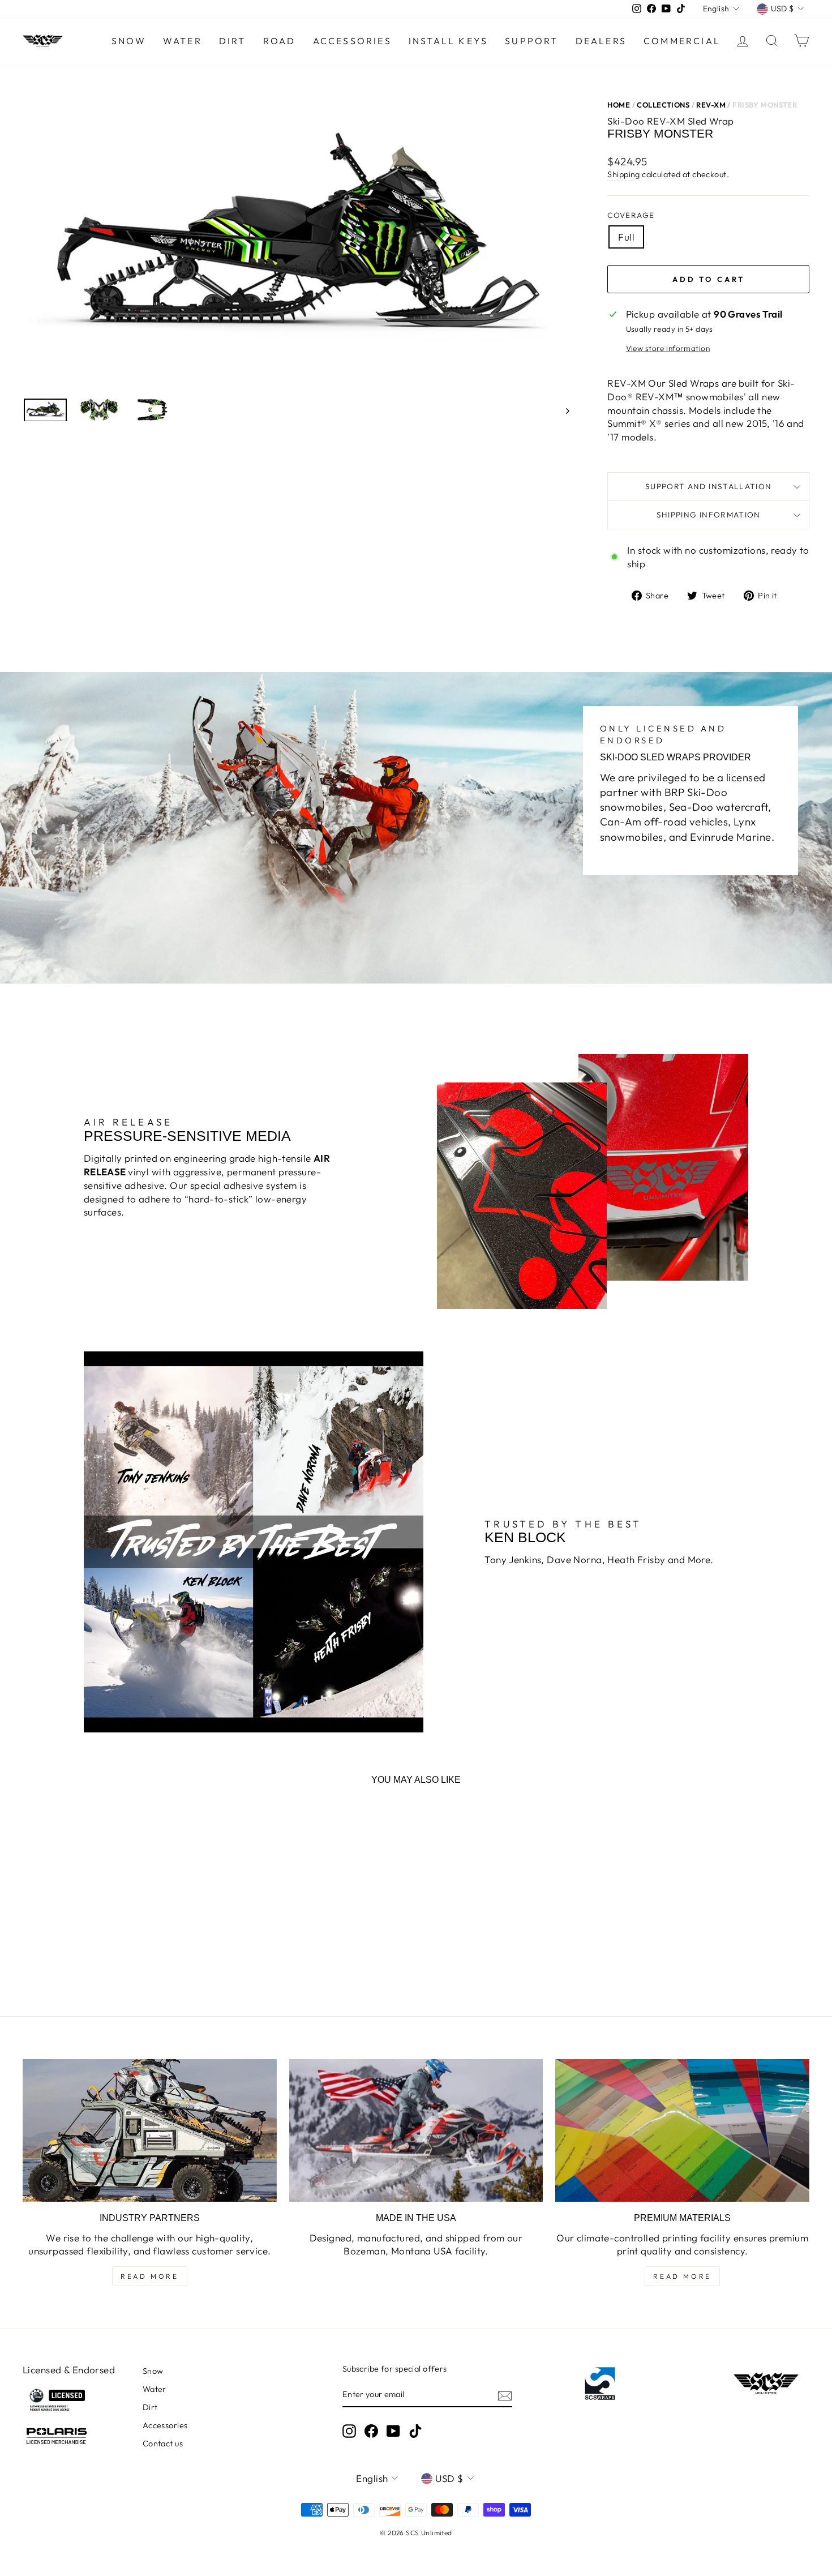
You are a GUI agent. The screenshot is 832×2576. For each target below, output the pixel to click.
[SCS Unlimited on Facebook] (371, 2431)
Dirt (233, 41)
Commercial (682, 41)
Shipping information (709, 515)
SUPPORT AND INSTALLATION (709, 486)
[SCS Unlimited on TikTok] (415, 2431)
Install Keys (448, 41)
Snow (129, 41)
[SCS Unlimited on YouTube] (393, 2431)
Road (280, 41)
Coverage (631, 215)
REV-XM (711, 105)
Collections (663, 105)
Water (183, 41)
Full (626, 237)
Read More (149, 2276)
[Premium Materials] (682, 2130)
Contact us (163, 2444)
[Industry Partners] (150, 2130)
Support (531, 41)
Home (619, 105)
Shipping (623, 174)
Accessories (352, 41)
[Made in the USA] (416, 2130)
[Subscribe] (505, 2395)
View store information (668, 348)
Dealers (601, 41)
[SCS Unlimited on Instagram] (349, 2431)
